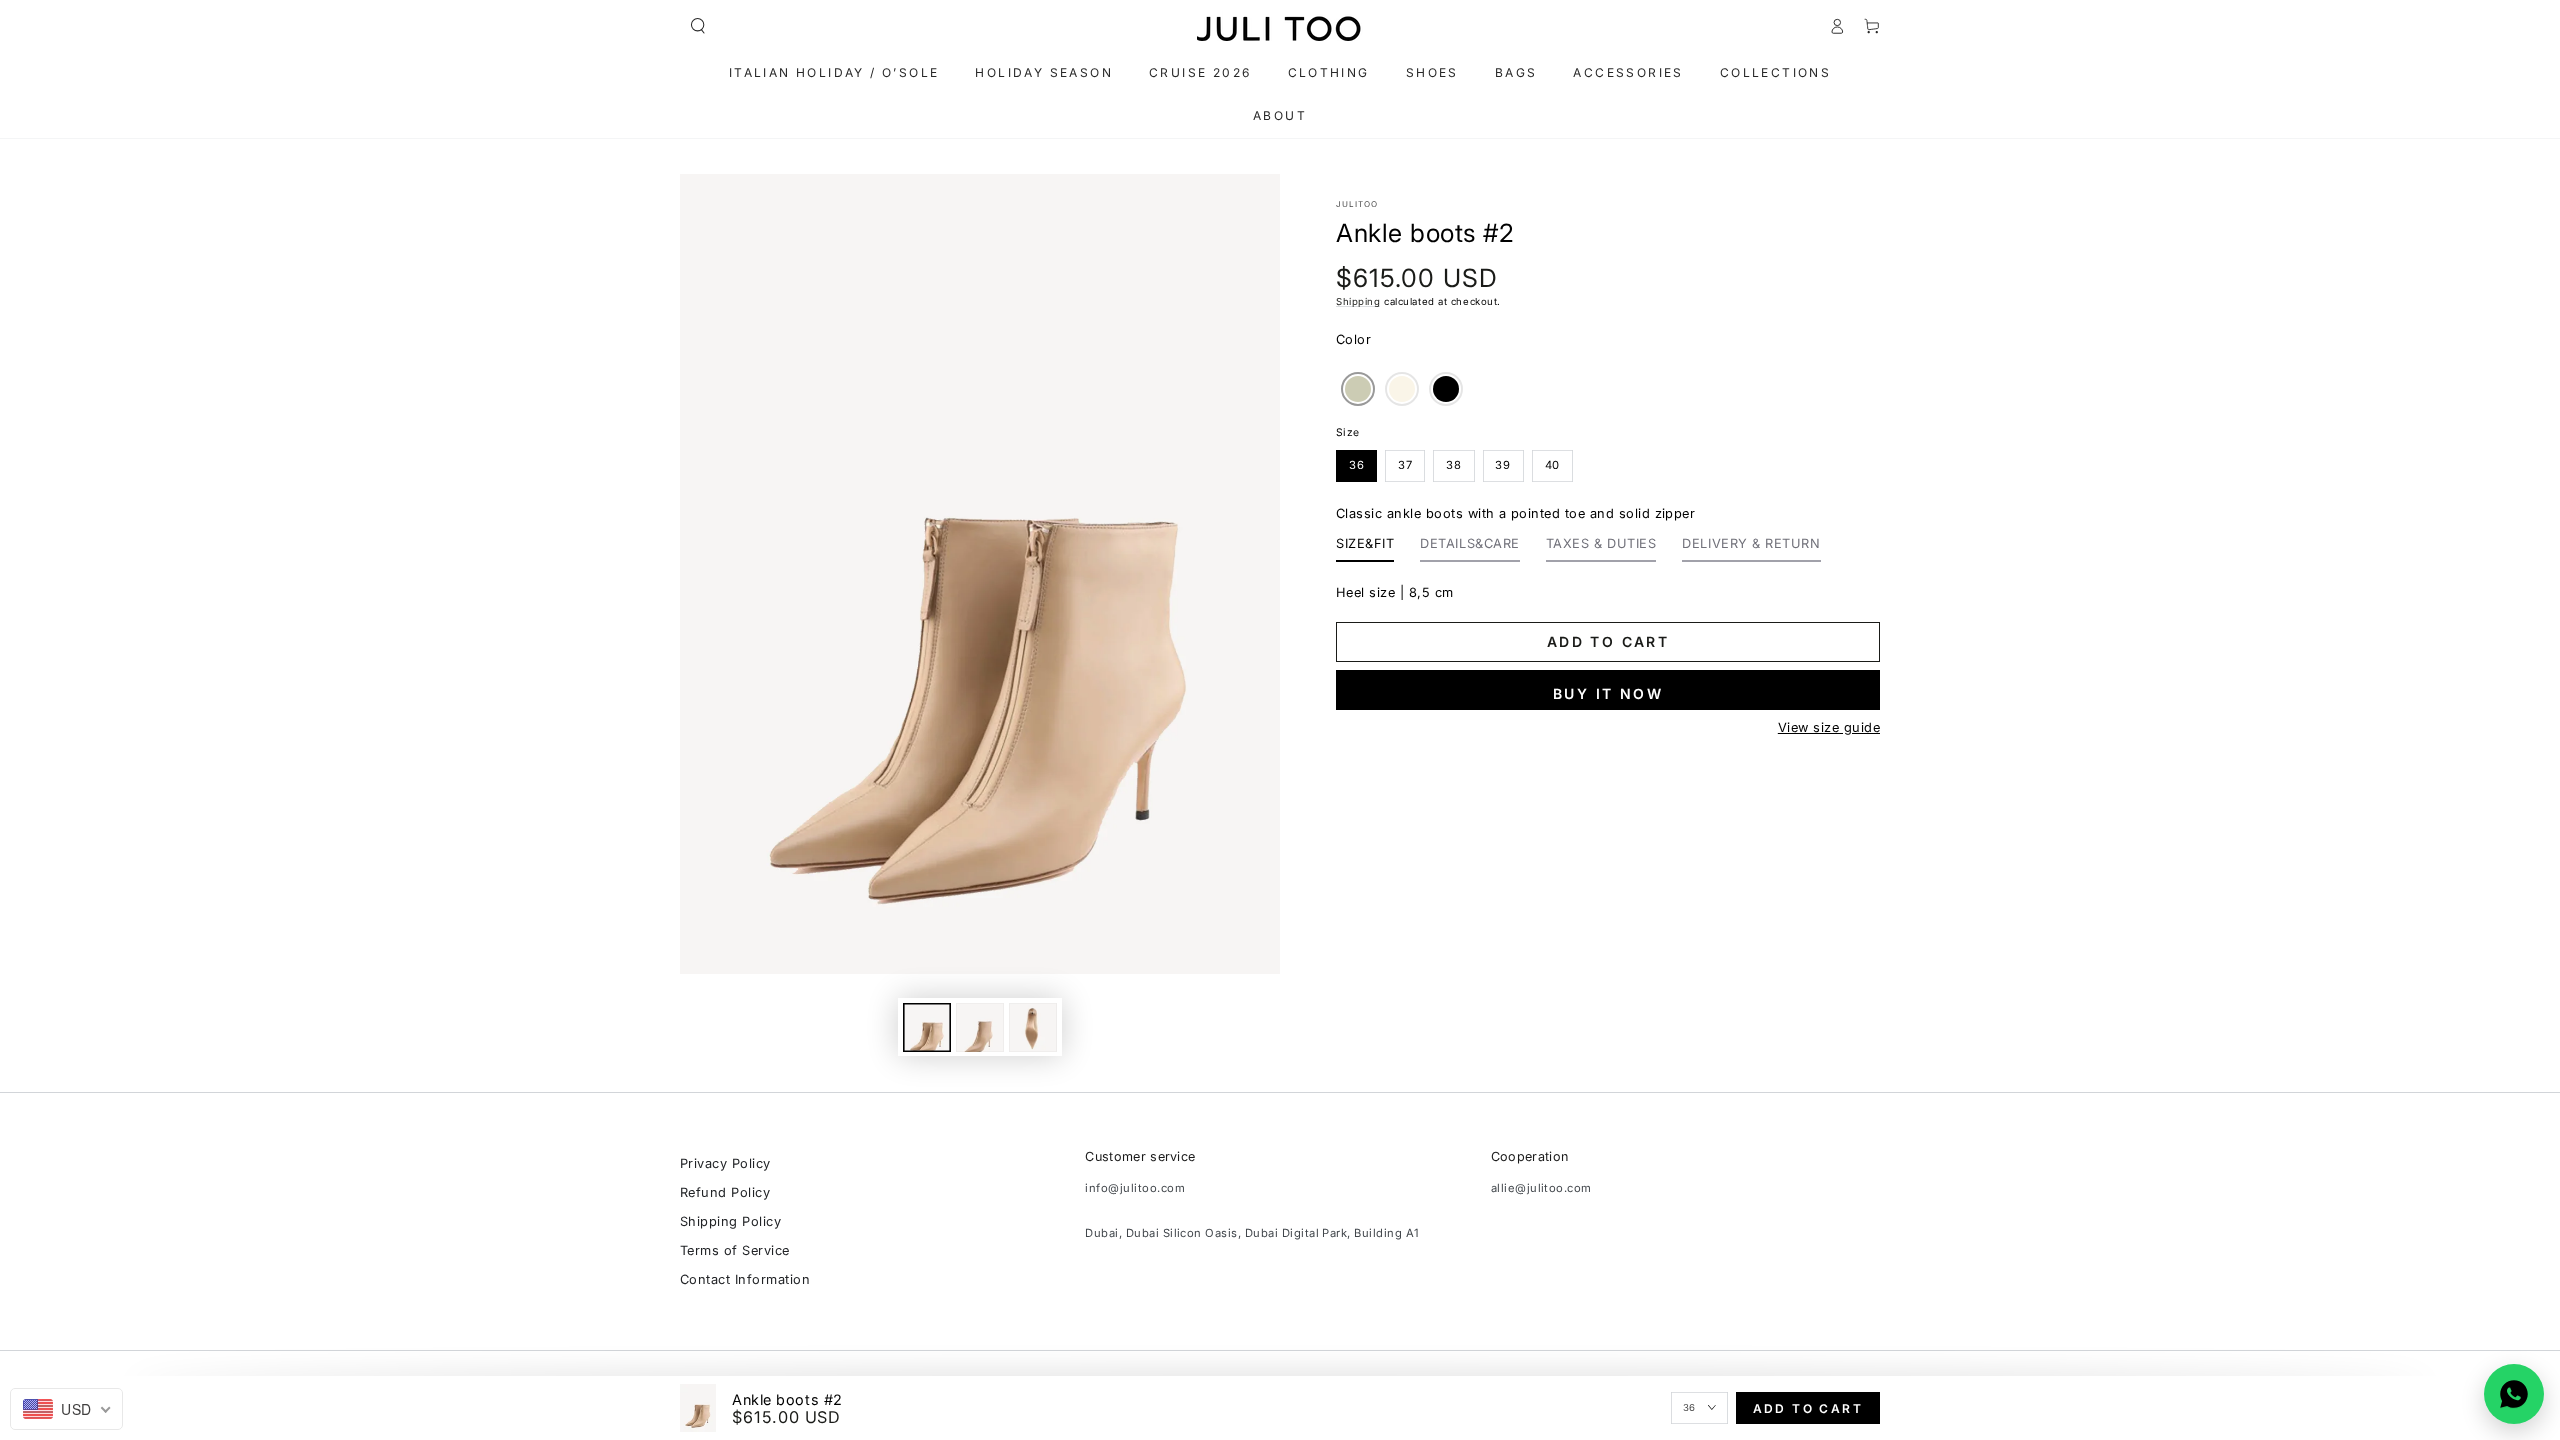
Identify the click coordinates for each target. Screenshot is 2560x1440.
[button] (697, 25)
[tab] (1365, 549)
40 (1553, 465)
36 (1357, 465)
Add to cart (1608, 641)
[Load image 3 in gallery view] (1033, 1027)
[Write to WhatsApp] (2514, 1394)
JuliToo (1357, 204)
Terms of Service (735, 1250)
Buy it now (1608, 693)
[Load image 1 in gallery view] (927, 1027)
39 (1503, 465)
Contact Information (745, 1279)
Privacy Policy (725, 1163)
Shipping (1358, 301)
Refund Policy (725, 1192)
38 (1454, 465)
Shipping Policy (730, 1221)
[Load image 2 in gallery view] (980, 1027)
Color (1353, 339)
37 (1405, 465)
